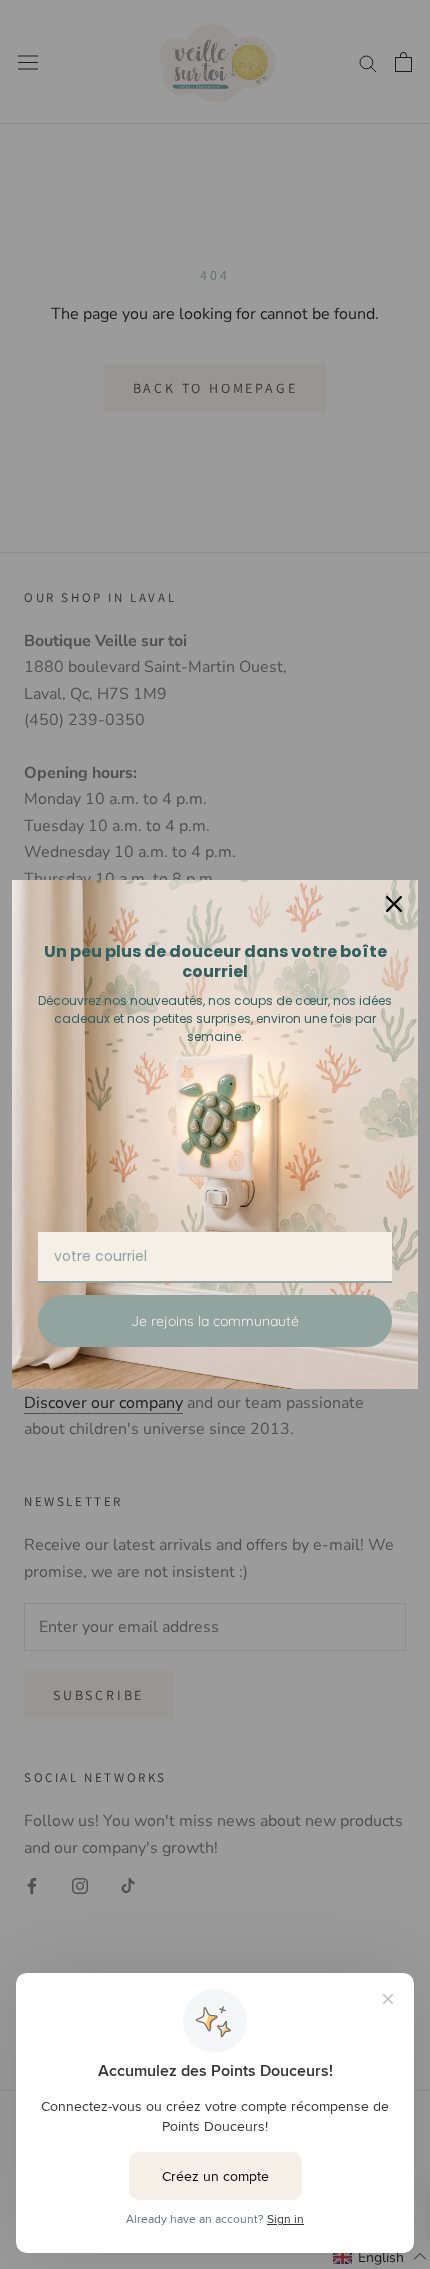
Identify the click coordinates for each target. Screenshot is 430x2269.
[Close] (394, 904)
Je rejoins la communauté (215, 1321)
